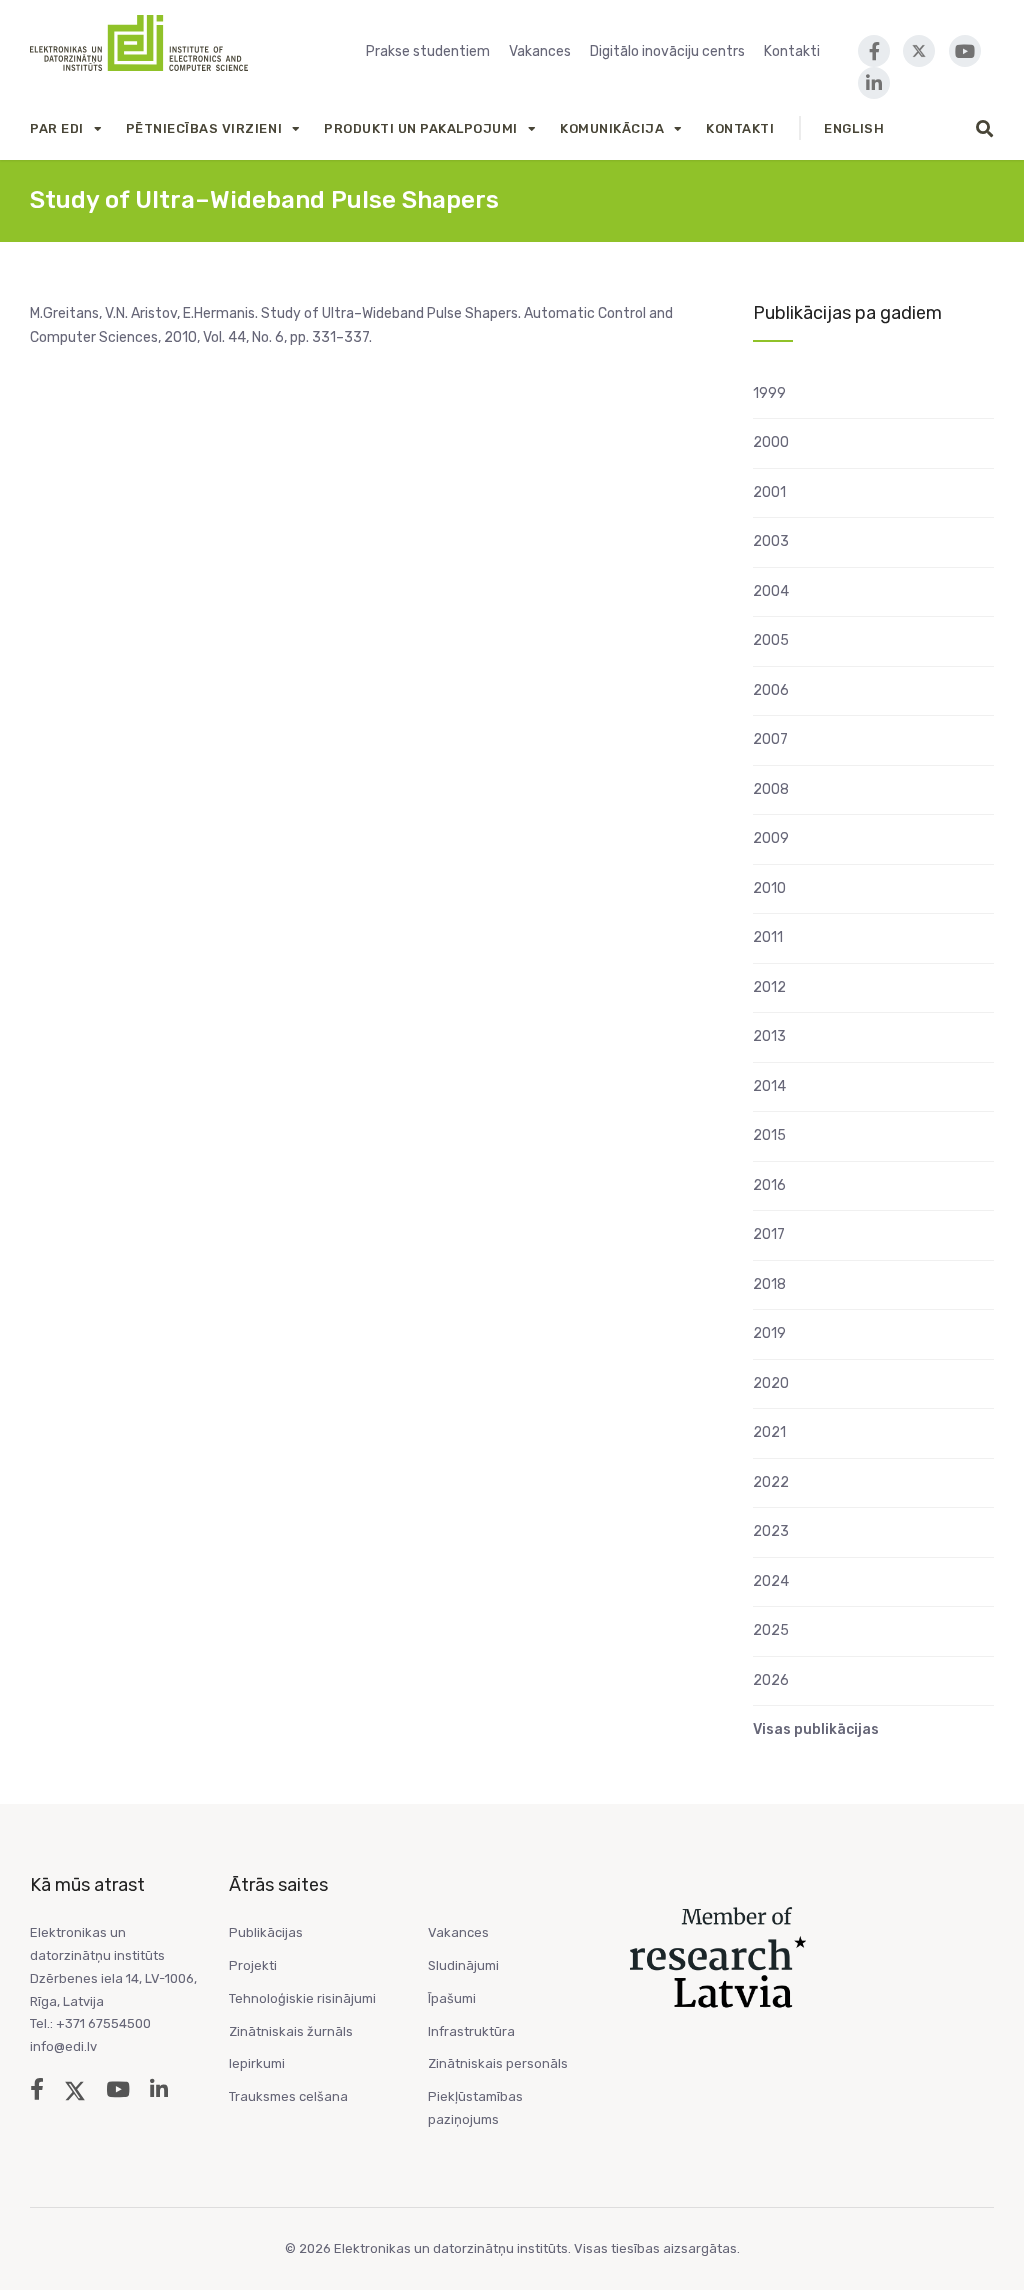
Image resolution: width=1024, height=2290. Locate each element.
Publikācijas (266, 1932)
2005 (771, 640)
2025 (771, 1630)
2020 (771, 1383)
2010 (769, 888)
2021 (769, 1432)
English (854, 128)
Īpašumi (452, 1998)
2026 (771, 1680)
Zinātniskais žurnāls (291, 2031)
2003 (771, 541)
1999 (769, 393)
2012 (769, 987)
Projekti (253, 1965)
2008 (771, 789)
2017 (769, 1234)
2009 (771, 838)
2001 (769, 492)
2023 (771, 1531)
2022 (771, 1482)
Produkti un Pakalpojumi (421, 128)
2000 (771, 442)
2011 (768, 937)
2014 (769, 1086)
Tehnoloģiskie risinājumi (302, 1998)
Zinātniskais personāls (498, 2063)
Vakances (540, 51)
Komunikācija (612, 128)
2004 (771, 591)
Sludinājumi (463, 1965)
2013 (769, 1036)
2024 (771, 1581)
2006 (771, 690)
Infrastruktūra (471, 2031)
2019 (769, 1333)
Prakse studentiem (428, 51)
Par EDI (57, 128)
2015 (769, 1135)
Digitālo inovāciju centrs (667, 51)
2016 (769, 1185)
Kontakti (792, 51)
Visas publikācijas (816, 1729)
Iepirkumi (257, 2063)
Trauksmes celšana (288, 2096)
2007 (770, 739)
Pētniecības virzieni (204, 128)
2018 (769, 1284)
